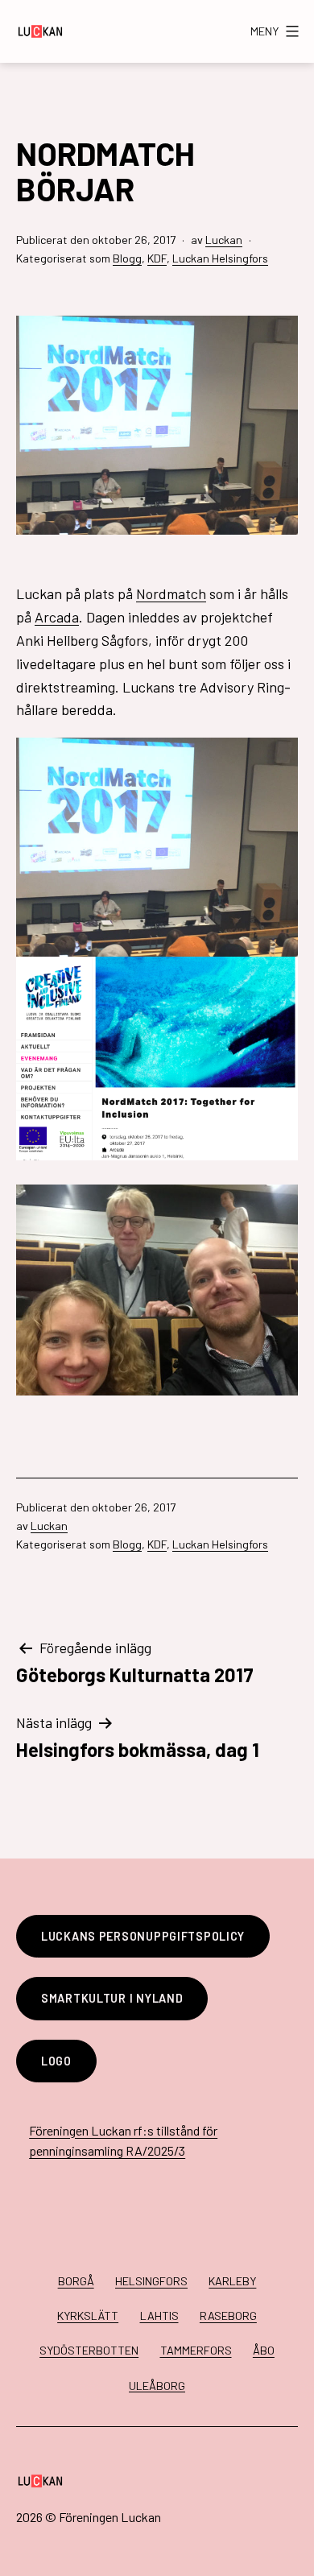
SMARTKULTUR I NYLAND (112, 1998)
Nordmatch (171, 593)
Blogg (127, 258)
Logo (56, 2061)
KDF (157, 258)
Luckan (224, 240)
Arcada (57, 617)
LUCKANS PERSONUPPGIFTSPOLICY (143, 1936)
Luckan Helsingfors (220, 258)
